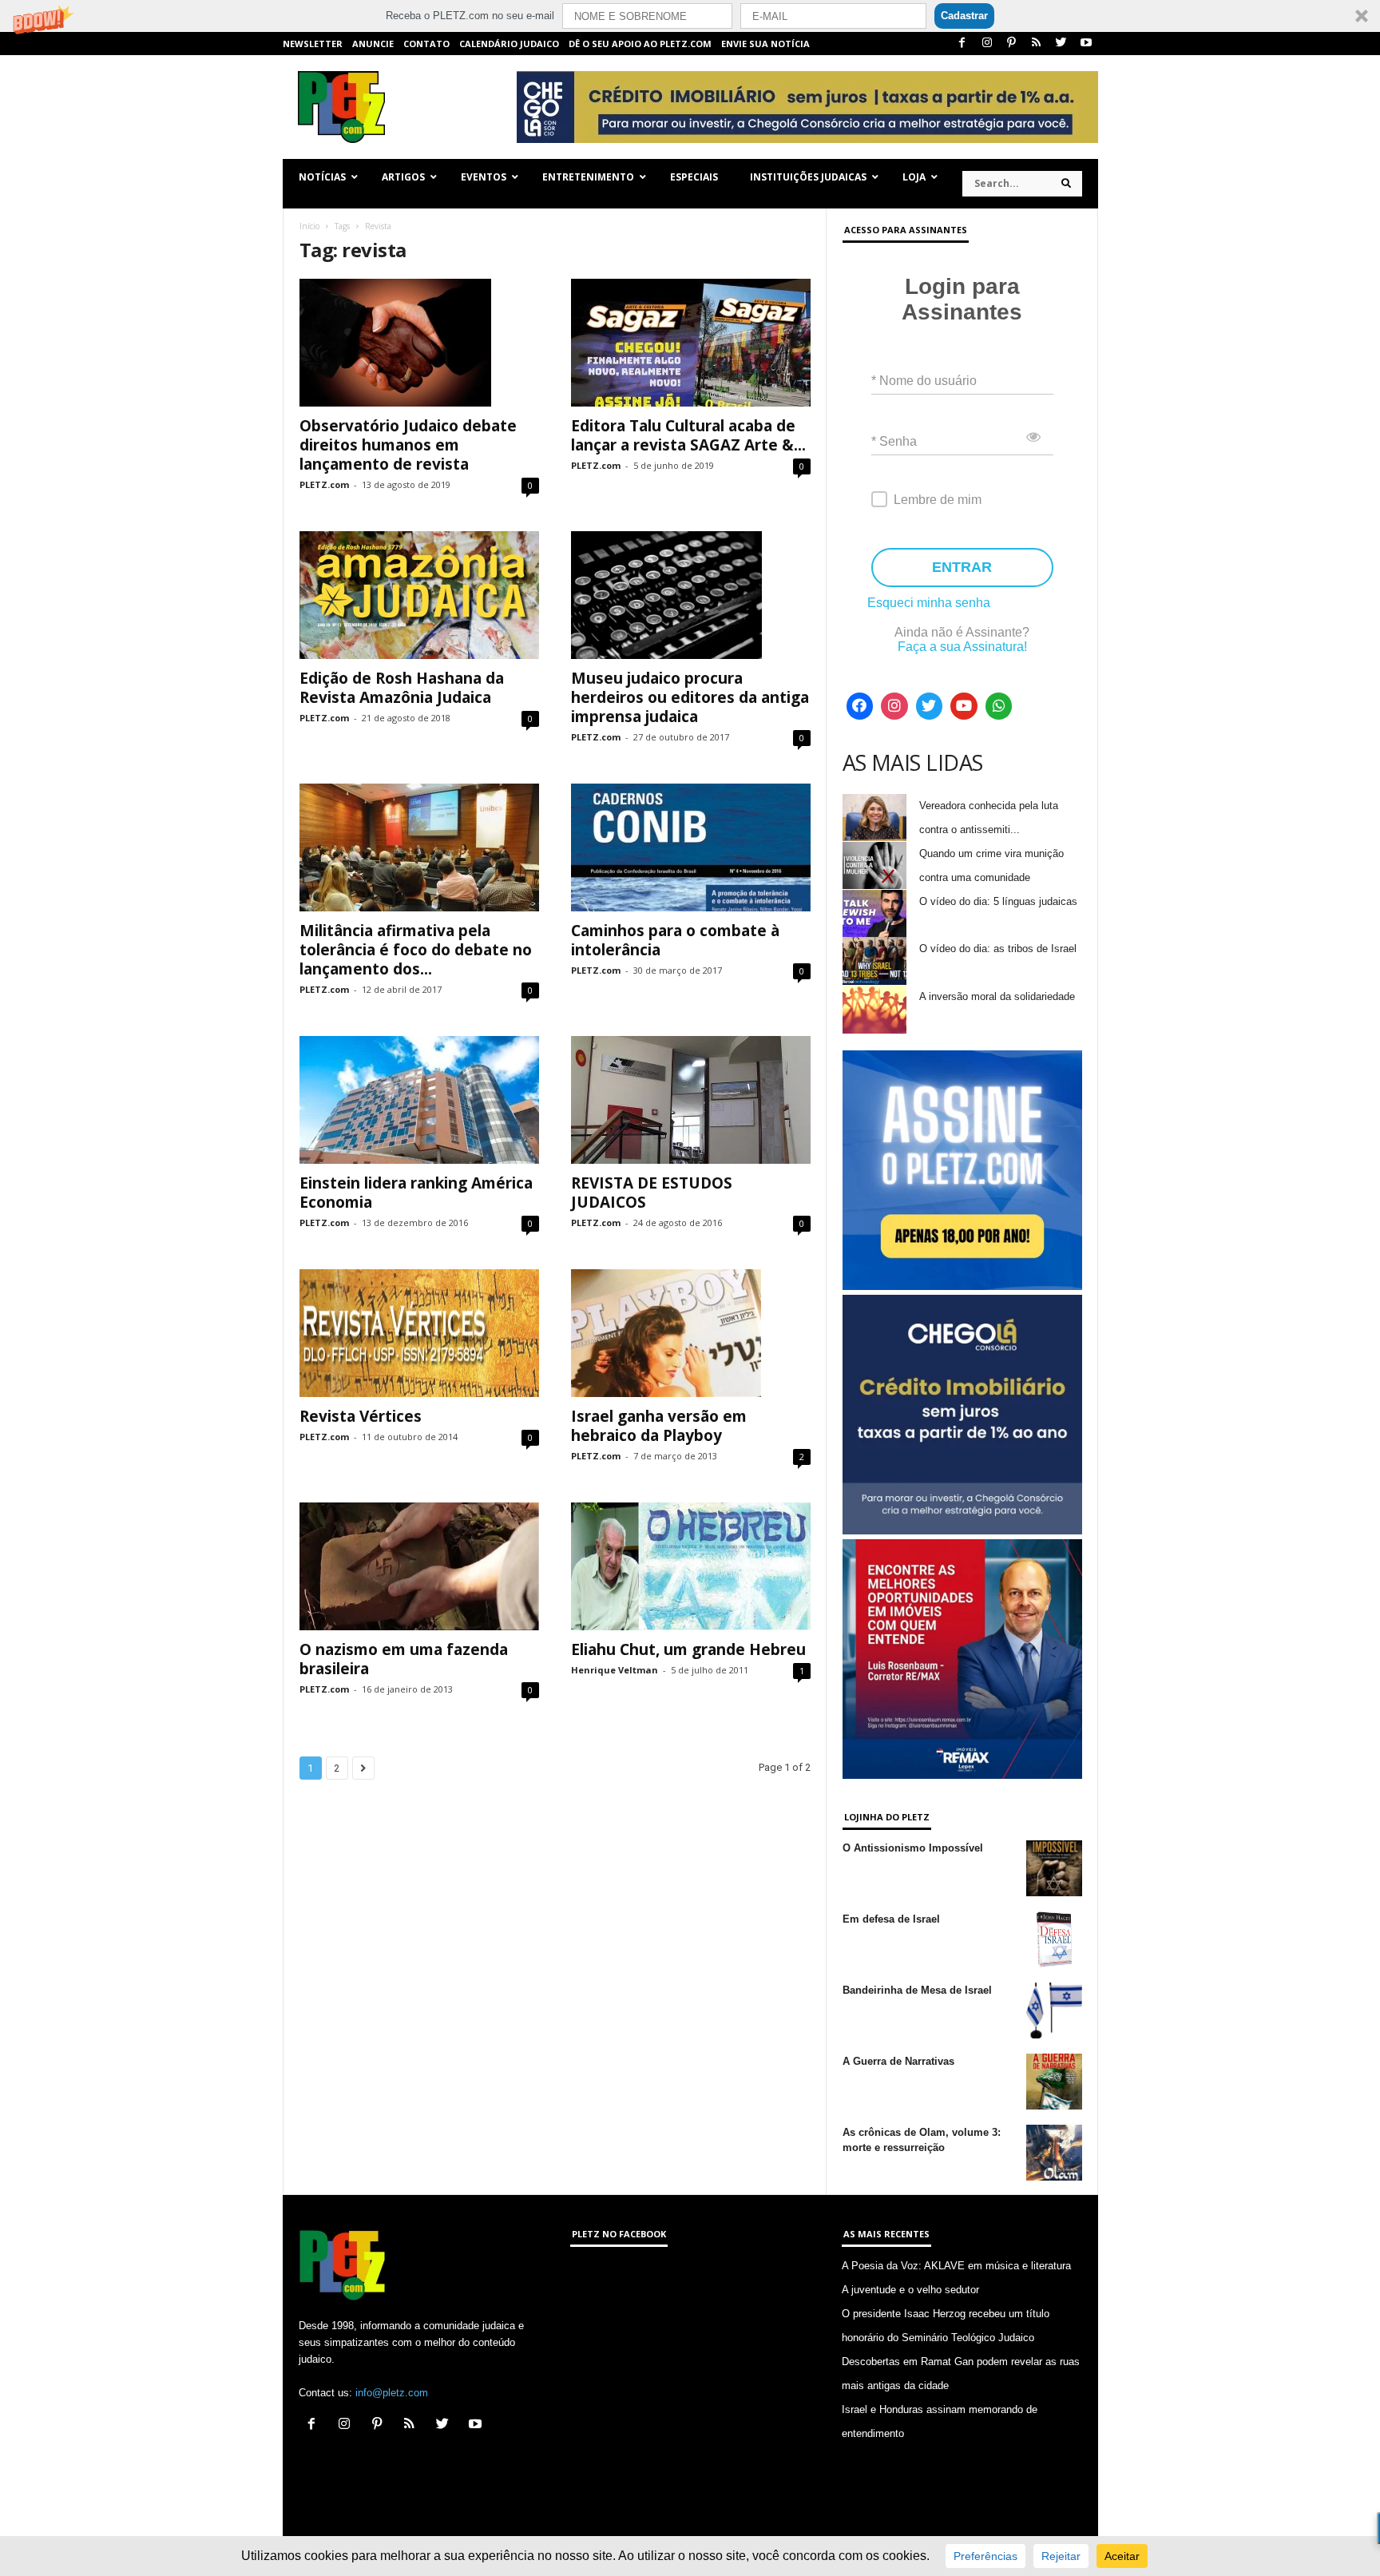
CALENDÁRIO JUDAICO (509, 44)
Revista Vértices (361, 1416)
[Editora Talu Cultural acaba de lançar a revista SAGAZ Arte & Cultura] (691, 343)
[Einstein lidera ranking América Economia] (419, 1100)
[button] (690, 16)
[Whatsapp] (999, 706)
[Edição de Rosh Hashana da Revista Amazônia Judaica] (419, 595)
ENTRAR (962, 567)
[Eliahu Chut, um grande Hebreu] (691, 1566)
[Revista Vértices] (419, 1333)
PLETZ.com (324, 484)
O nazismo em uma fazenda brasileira (404, 1659)
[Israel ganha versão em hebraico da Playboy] (691, 1333)
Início (309, 226)
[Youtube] (1086, 44)
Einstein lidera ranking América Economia (416, 1193)
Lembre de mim (938, 500)
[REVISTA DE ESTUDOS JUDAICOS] (691, 1100)
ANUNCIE (373, 44)
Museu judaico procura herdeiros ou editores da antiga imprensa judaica (690, 697)
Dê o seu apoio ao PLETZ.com (640, 44)
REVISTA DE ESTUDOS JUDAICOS (652, 1193)
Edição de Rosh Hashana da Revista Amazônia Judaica (402, 688)
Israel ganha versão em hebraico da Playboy (659, 1426)
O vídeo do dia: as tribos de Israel (998, 949)
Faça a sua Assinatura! (962, 647)
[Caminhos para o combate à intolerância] (691, 847)
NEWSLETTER (313, 44)
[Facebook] (962, 44)
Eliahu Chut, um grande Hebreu (688, 1649)
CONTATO (426, 44)
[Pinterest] (1012, 44)
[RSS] (1037, 44)
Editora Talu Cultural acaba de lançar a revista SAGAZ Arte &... (688, 435)
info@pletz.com (392, 2393)
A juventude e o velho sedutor (910, 2290)
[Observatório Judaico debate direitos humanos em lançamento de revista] (419, 343)
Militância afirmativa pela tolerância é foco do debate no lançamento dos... (416, 950)
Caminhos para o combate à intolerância (675, 940)
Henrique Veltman (615, 1670)
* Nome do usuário (924, 381)
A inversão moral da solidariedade (997, 996)
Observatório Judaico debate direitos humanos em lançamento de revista (408, 445)
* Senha (894, 441)
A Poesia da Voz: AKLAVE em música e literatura (956, 2266)
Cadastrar (964, 16)
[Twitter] (1061, 44)
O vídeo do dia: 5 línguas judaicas (998, 901)
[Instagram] (987, 44)
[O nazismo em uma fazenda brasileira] (419, 1566)
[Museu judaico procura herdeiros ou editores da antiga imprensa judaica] (691, 595)
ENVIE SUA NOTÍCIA (765, 44)
